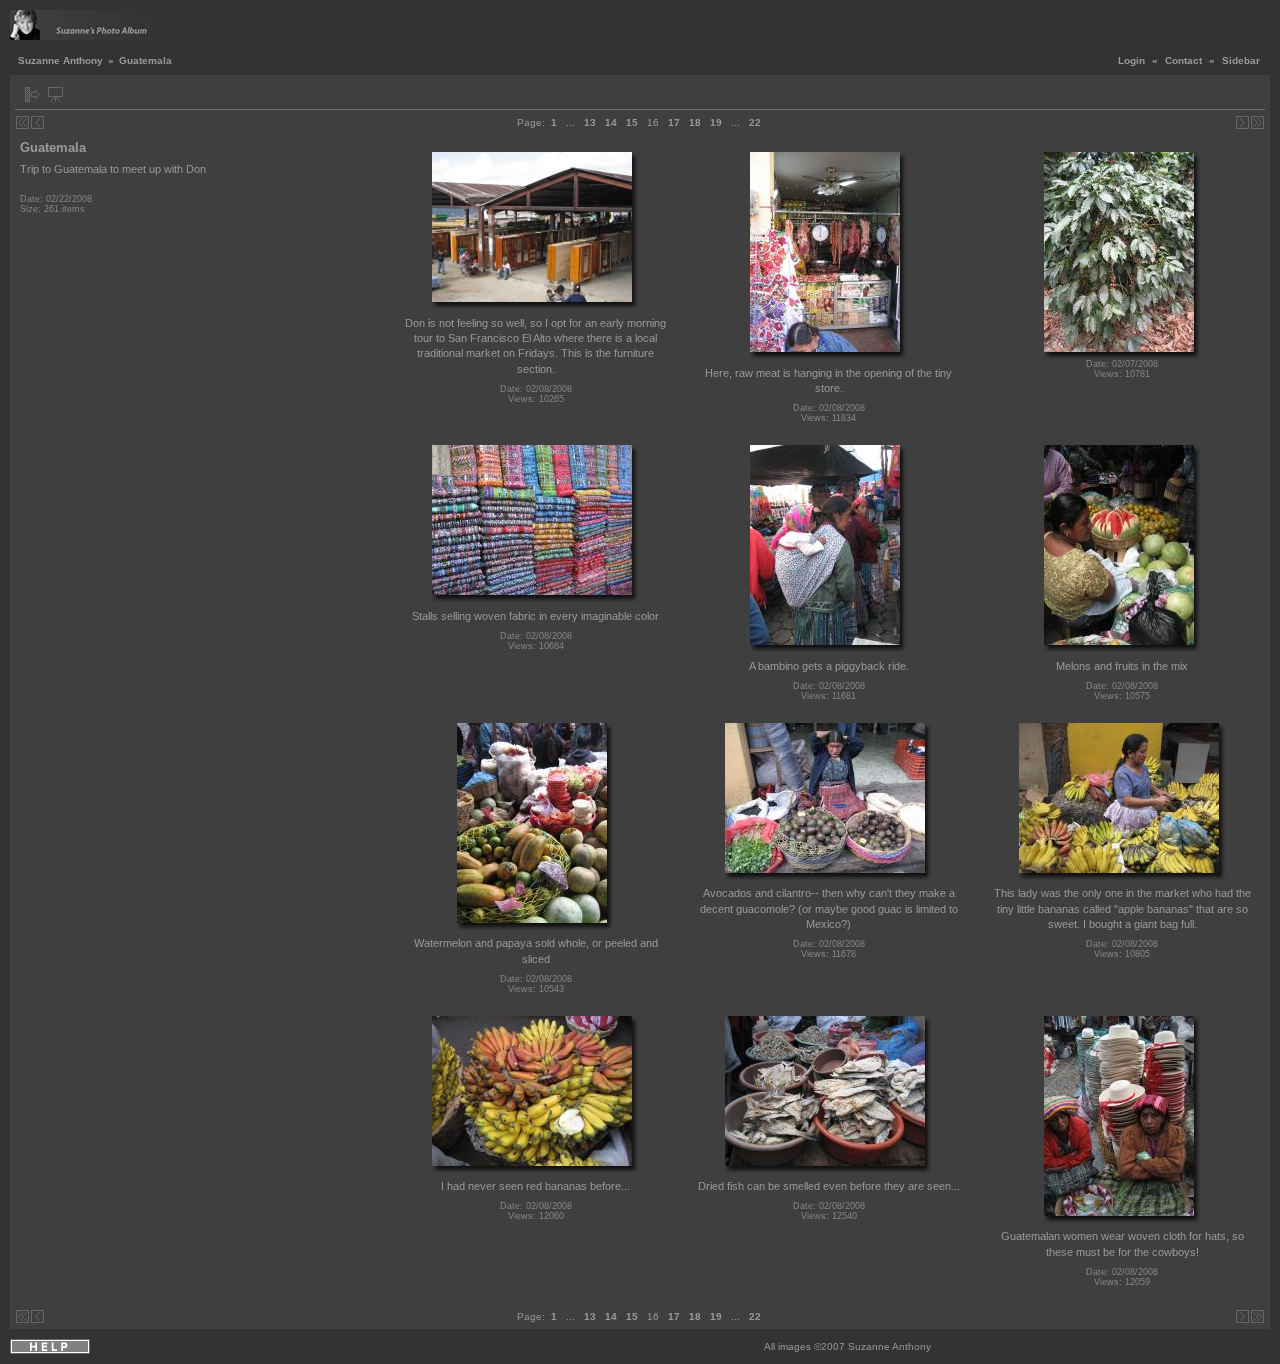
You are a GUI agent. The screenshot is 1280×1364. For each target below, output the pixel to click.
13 (590, 122)
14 (611, 122)
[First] (22, 122)
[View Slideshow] (55, 94)
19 (716, 122)
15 (632, 122)
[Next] (1242, 122)
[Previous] (37, 122)
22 (755, 122)
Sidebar (1241, 60)
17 (674, 122)
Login (1131, 60)
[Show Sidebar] (32, 94)
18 (695, 122)
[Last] (1257, 122)
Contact (1183, 60)
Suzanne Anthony (60, 60)
